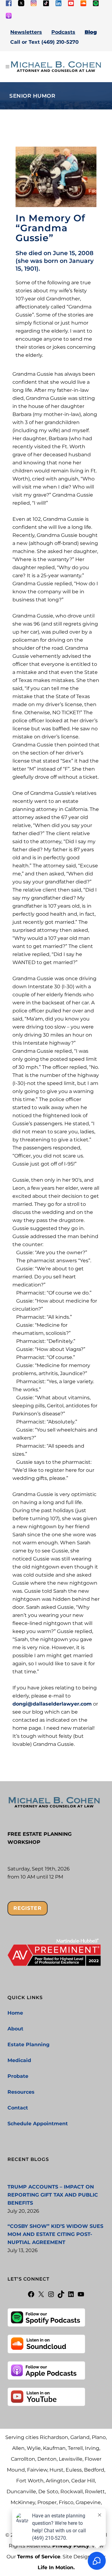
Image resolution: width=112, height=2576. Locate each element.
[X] (41, 2296)
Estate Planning (28, 2045)
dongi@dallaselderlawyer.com (52, 1704)
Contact (18, 2108)
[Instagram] (51, 2296)
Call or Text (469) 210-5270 (44, 42)
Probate (18, 2076)
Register (28, 1908)
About (15, 2029)
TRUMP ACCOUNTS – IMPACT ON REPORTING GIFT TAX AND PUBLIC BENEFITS (53, 2195)
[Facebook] (31, 2296)
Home (15, 2013)
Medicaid (19, 2060)
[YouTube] (81, 2296)
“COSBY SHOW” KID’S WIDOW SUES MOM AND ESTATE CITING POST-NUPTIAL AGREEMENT (55, 2234)
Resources (21, 2092)
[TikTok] (61, 2296)
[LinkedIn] (71, 2296)
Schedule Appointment (38, 2124)
